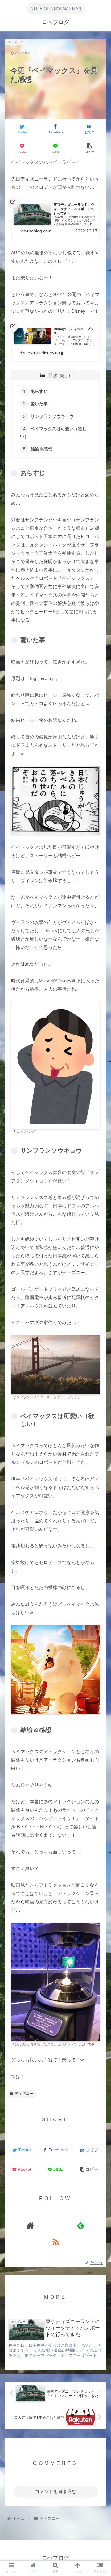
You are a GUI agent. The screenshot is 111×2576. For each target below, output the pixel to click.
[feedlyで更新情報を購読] (81, 2226)
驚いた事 (39, 404)
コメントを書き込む (56, 2491)
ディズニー (24, 2094)
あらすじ (39, 391)
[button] (99, 1262)
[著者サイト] (30, 2226)
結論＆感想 (41, 449)
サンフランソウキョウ (52, 417)
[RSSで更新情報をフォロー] (55, 2242)
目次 (53, 376)
